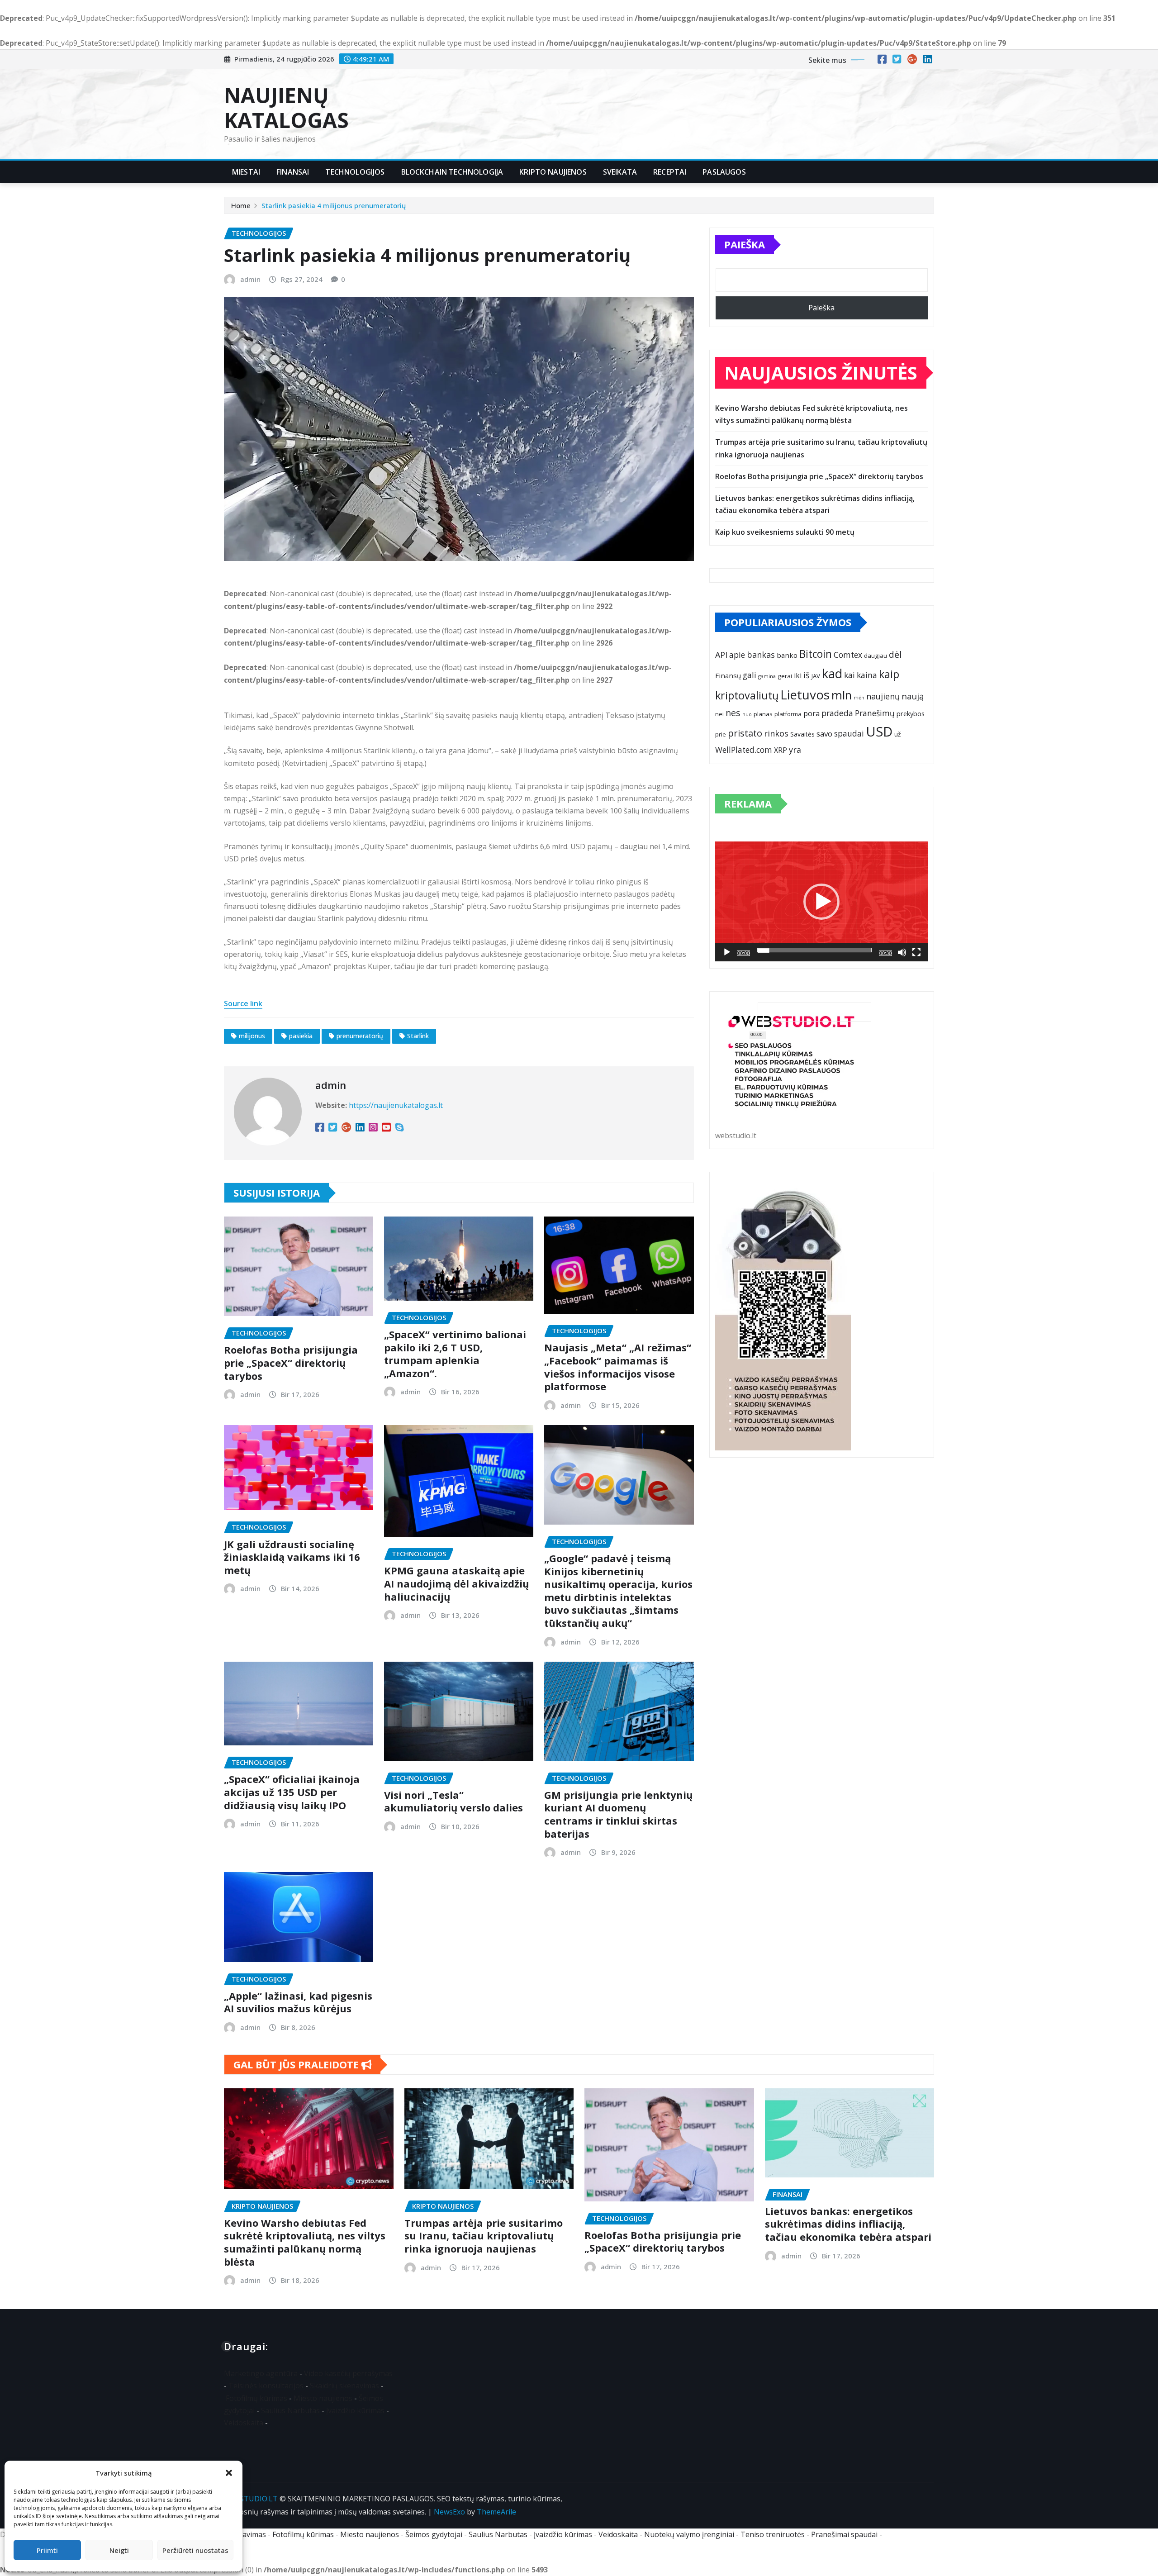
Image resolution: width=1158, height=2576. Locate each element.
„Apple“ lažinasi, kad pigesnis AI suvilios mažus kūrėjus (298, 2002)
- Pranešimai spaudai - (845, 2534)
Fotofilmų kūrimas (256, 2398)
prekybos (911, 713)
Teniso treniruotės (773, 2534)
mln (842, 695)
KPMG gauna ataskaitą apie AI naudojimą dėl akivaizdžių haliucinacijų (456, 1583)
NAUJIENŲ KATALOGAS (286, 107)
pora (812, 713)
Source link (243, 1003)
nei (719, 714)
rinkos (776, 733)
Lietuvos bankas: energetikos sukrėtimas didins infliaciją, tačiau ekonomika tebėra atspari (848, 2224)
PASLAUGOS (724, 172)
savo (824, 734)
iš (807, 675)
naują (913, 696)
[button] (229, 2473)
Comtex (848, 655)
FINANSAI (293, 172)
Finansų (728, 675)
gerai (785, 676)
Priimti (47, 2550)
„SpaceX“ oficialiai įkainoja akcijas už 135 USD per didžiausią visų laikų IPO (292, 1792)
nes (733, 713)
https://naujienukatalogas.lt (396, 1105)
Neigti (119, 2550)
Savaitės (802, 734)
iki (798, 675)
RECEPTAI (670, 172)
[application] (822, 901)
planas (763, 714)
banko (787, 655)
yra (795, 750)
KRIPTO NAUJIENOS (553, 172)
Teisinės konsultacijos (266, 2386)
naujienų (883, 696)
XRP (781, 750)
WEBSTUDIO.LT (251, 2499)
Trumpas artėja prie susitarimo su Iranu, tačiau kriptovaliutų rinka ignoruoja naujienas (484, 2236)
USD (879, 732)
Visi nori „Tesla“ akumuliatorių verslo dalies (453, 1801)
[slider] (814, 950)
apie (737, 655)
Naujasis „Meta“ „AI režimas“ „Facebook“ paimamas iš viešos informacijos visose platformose (618, 1367)
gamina (767, 676)
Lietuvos (805, 694)
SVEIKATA (620, 172)
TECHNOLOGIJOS (355, 172)
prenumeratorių (360, 1036)
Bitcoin (816, 654)
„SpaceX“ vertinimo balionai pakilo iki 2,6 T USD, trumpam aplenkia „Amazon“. (455, 1354)
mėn (859, 697)
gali (750, 675)
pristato (745, 733)
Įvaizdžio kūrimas (355, 2410)
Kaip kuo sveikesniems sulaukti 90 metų (785, 532)
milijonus (252, 1036)
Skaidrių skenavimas (344, 2386)
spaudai (849, 734)
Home (241, 205)
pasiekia (301, 1036)
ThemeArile (496, 2512)
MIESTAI (246, 172)
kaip (889, 674)
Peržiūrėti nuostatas (195, 2550)
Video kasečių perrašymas (348, 2373)
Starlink (418, 1036)
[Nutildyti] (902, 952)
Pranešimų (875, 713)
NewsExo (449, 2512)
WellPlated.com (744, 750)
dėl (895, 654)
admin (250, 279)
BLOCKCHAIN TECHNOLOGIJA (452, 172)
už (898, 734)
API (721, 655)
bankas (761, 655)
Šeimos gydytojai (434, 2534)
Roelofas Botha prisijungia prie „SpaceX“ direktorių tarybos (291, 1362)
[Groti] (727, 952)
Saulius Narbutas (290, 2410)
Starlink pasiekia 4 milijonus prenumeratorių (334, 205)
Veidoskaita (244, 2423)
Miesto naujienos (323, 2398)
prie (721, 734)
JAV (816, 676)
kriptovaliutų (747, 695)
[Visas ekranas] (916, 952)
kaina (867, 675)
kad (832, 673)
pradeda (837, 713)
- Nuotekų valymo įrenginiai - (689, 2534)
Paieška (745, 244)
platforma (788, 714)
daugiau (876, 656)
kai (850, 675)
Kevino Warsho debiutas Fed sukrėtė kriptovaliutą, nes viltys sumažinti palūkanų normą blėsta (305, 2242)
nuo (747, 714)
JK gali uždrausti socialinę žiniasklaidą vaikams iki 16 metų (292, 1557)
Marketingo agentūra (261, 2373)
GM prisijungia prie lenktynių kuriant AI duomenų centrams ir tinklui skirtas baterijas (618, 1814)
